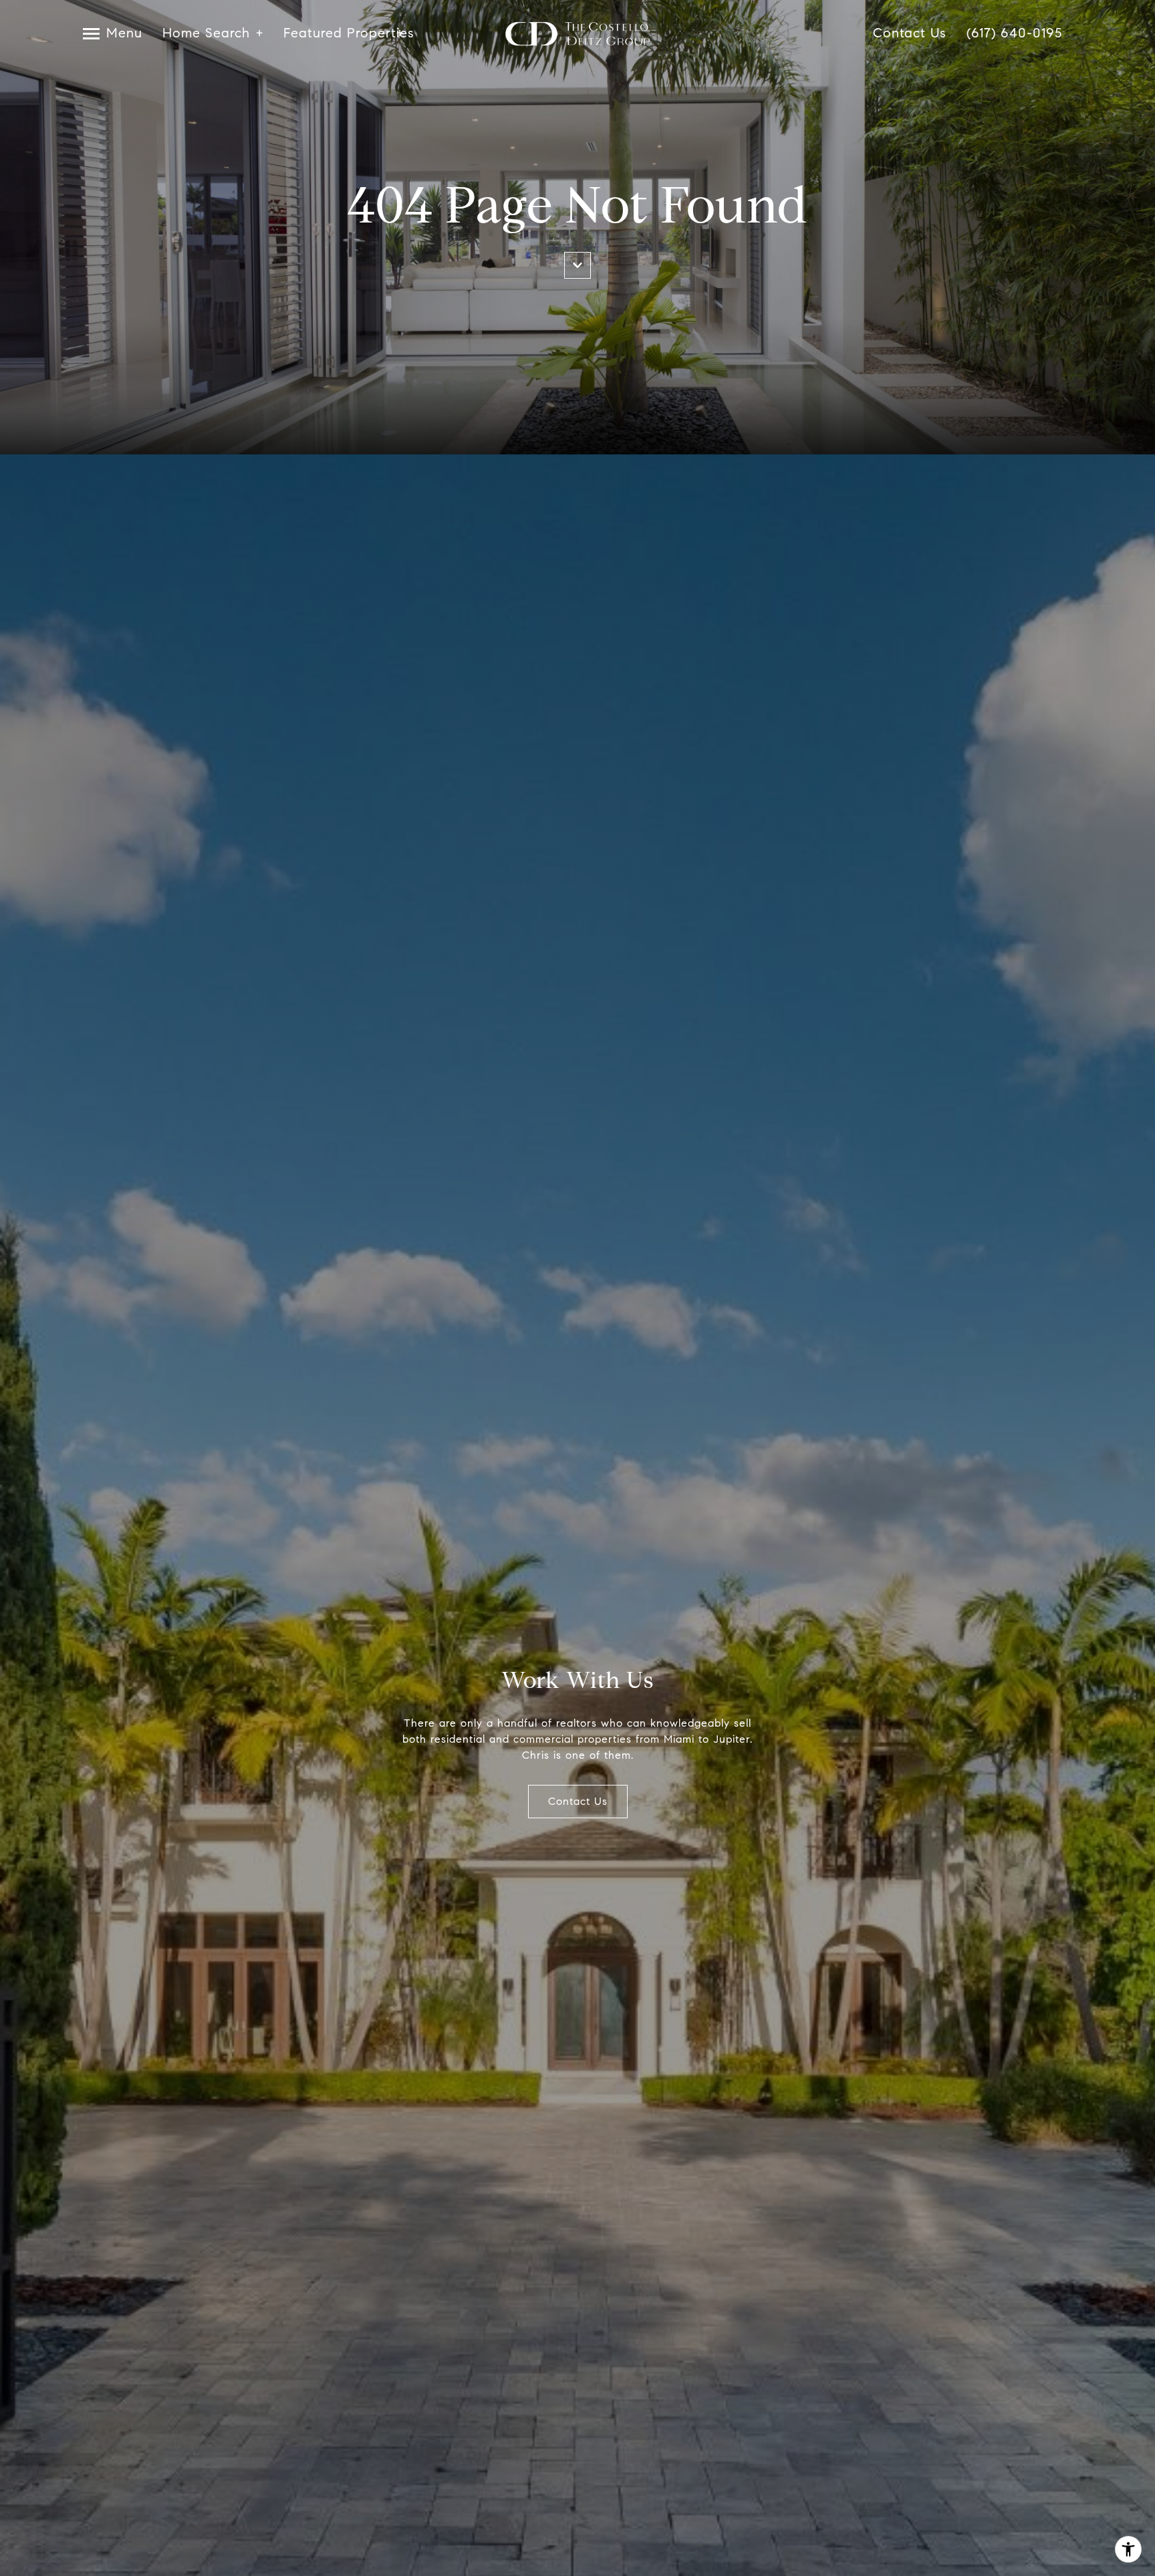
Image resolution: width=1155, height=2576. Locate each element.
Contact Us (910, 34)
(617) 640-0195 (1014, 34)
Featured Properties (344, 34)
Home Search (206, 34)
